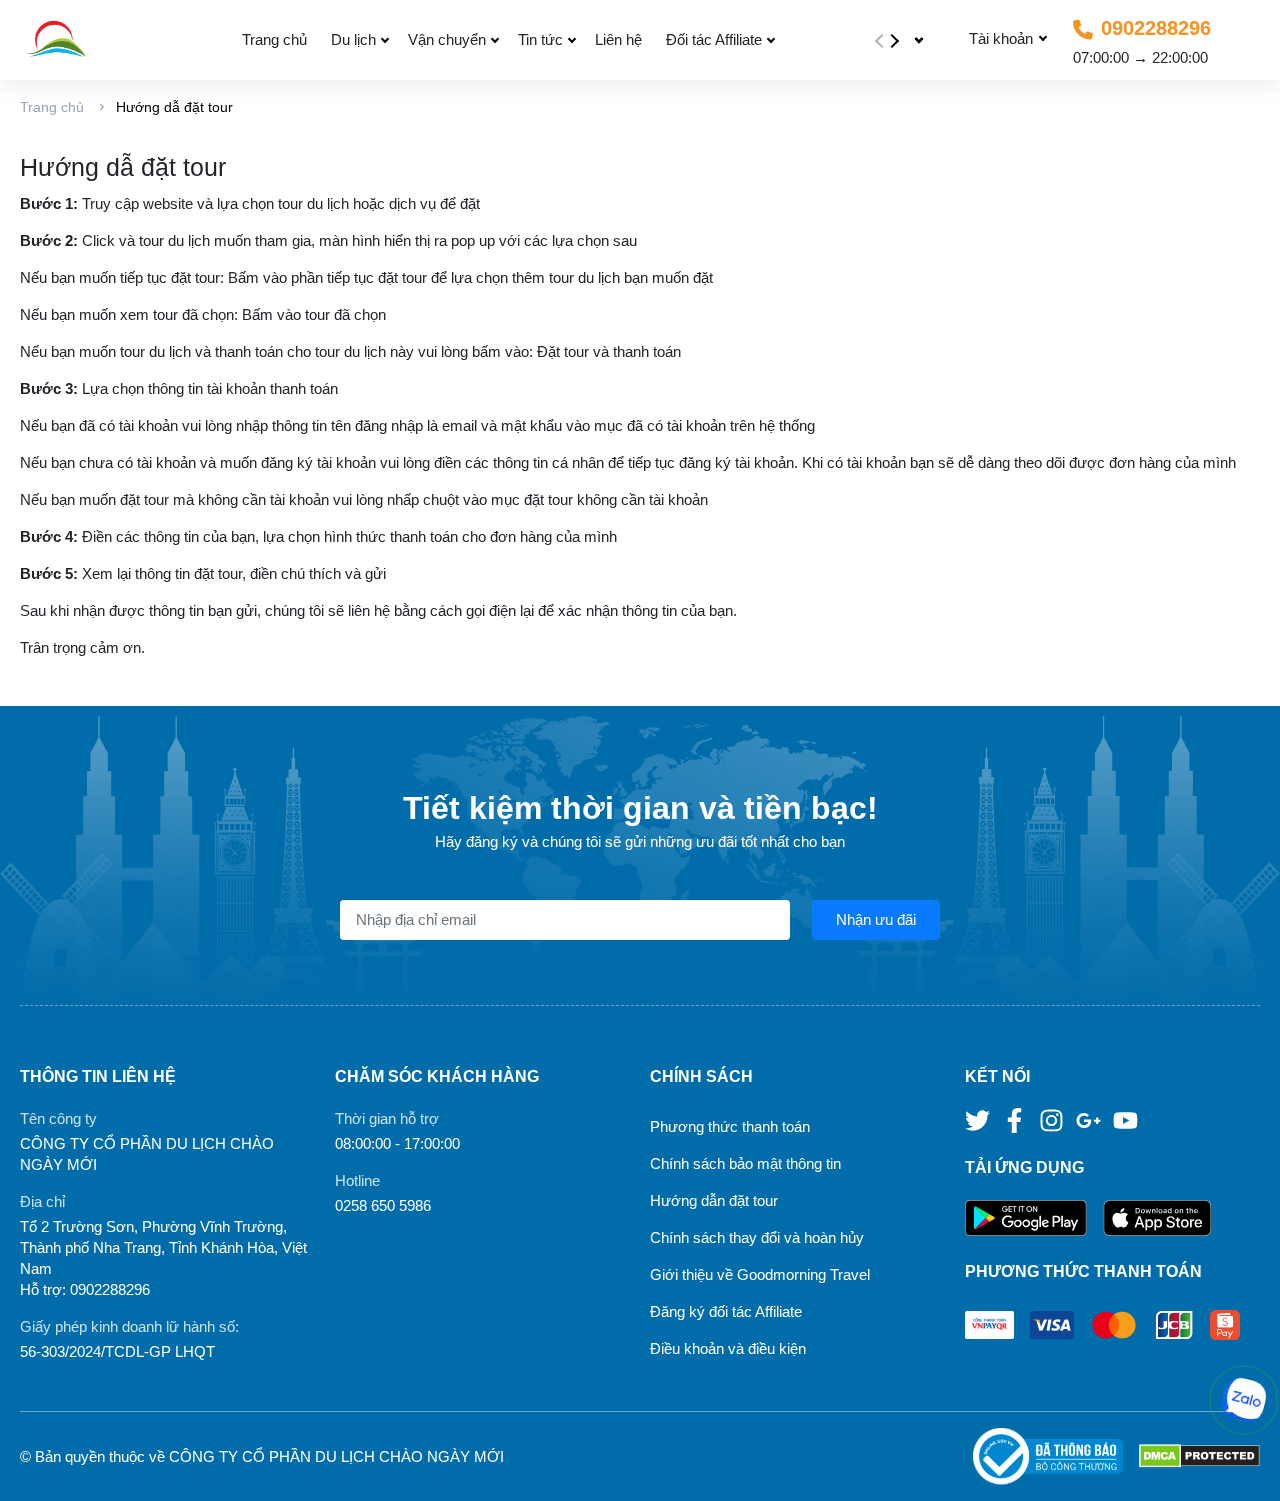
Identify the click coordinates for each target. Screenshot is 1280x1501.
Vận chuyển (447, 39)
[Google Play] (1034, 1218)
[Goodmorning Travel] (103, 40)
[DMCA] (1199, 1456)
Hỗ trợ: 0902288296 (85, 1289)
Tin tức (540, 39)
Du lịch (353, 39)
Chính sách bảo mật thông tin (745, 1163)
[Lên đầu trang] (1245, 1466)
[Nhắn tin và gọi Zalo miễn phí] (1244, 1400)
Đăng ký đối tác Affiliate (726, 1311)
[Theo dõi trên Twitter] (979, 1119)
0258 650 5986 (383, 1205)
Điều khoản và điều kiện (728, 1348)
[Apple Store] (1157, 1218)
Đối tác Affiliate (714, 39)
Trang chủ (274, 39)
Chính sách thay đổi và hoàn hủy (757, 1237)
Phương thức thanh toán (730, 1126)
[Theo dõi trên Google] (1090, 1119)
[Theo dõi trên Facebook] (1016, 1119)
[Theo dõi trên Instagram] (1053, 1119)
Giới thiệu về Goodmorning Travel (760, 1274)
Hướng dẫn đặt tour (714, 1200)
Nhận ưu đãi (876, 919)
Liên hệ (618, 39)
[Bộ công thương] (1056, 1456)
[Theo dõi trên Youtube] (1125, 1119)
